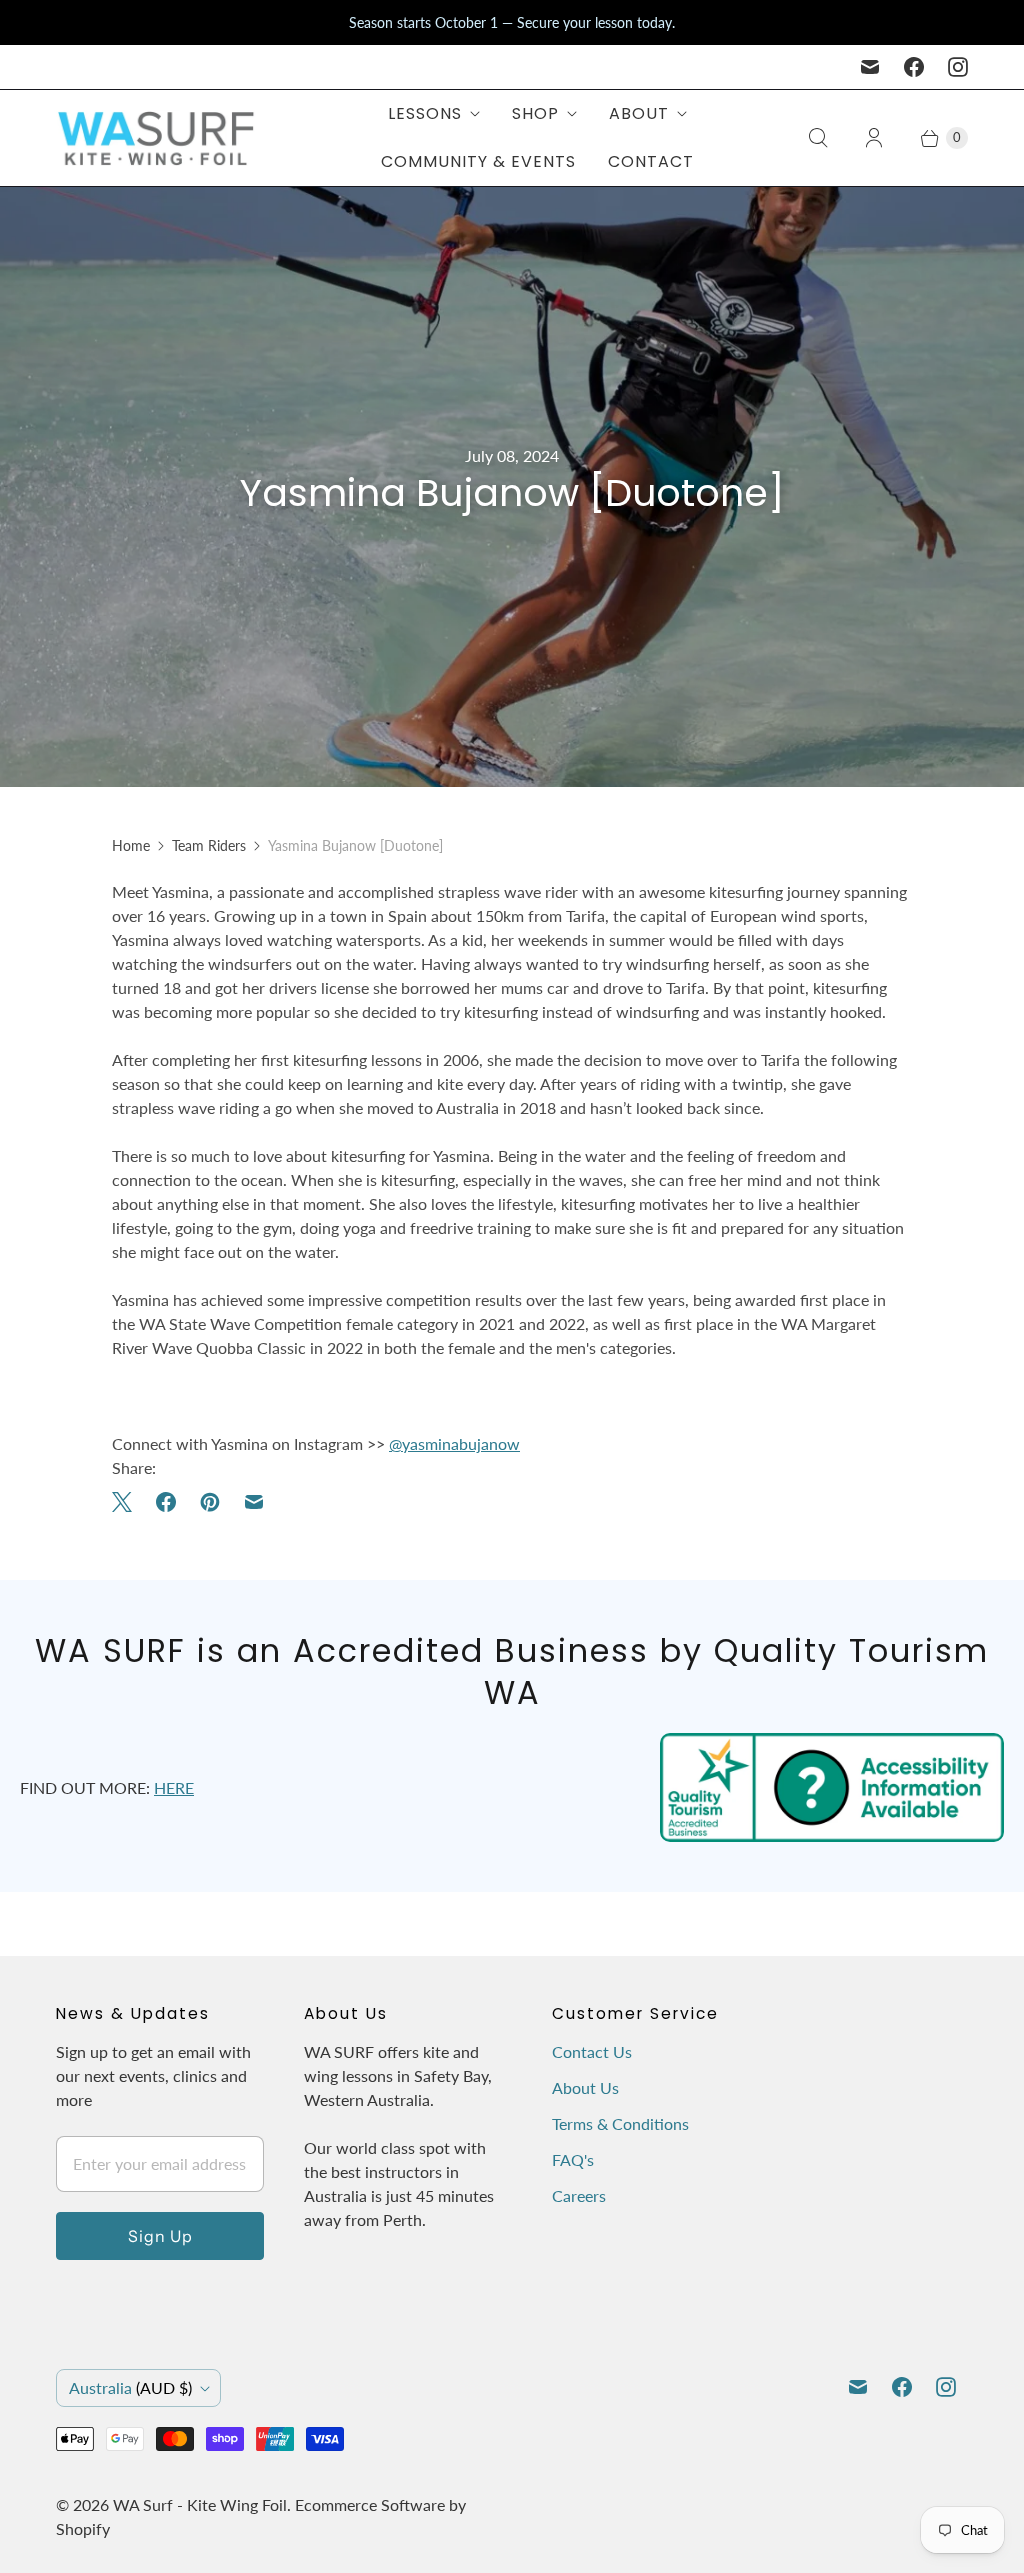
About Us (585, 2087)
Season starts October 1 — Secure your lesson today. (512, 22)
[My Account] (874, 138)
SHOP (535, 113)
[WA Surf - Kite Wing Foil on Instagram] (958, 67)
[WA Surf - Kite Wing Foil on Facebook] (914, 67)
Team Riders (209, 845)
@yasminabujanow (454, 1443)
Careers (579, 2195)
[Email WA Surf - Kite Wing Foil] (870, 67)
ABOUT (639, 113)
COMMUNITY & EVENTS (478, 161)
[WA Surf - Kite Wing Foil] (156, 138)
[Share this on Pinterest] (210, 1502)
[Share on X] (128, 1502)
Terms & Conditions (620, 2123)
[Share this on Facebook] (166, 1502)
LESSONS (425, 113)
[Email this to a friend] (254, 1502)
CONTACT (651, 161)
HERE (174, 1787)
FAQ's (573, 2159)
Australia (130, 2387)
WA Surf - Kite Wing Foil (200, 2504)
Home (131, 845)
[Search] (818, 138)
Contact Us (592, 2051)
